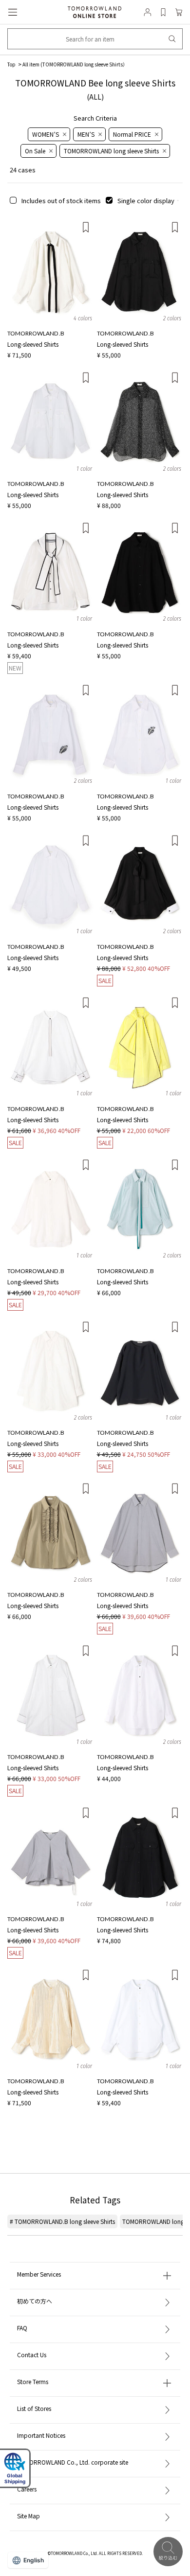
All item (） (75, 64)
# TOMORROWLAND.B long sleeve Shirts (62, 2221)
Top (11, 64)
